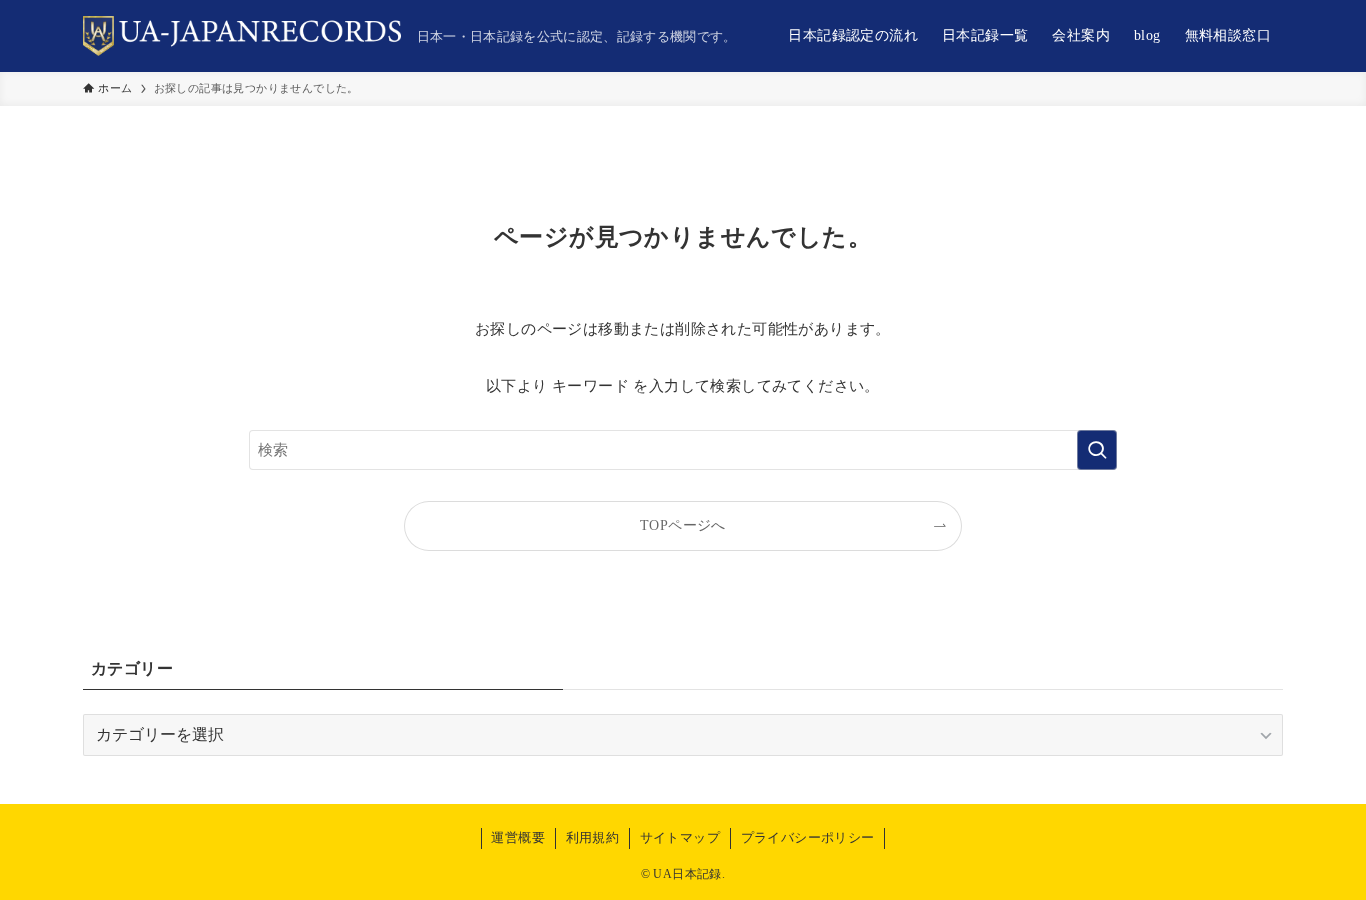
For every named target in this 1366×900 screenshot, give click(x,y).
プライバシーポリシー (808, 837)
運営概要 (518, 837)
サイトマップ (680, 837)
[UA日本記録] (242, 36)
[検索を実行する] (1097, 450)
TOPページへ (683, 525)
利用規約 (593, 837)
